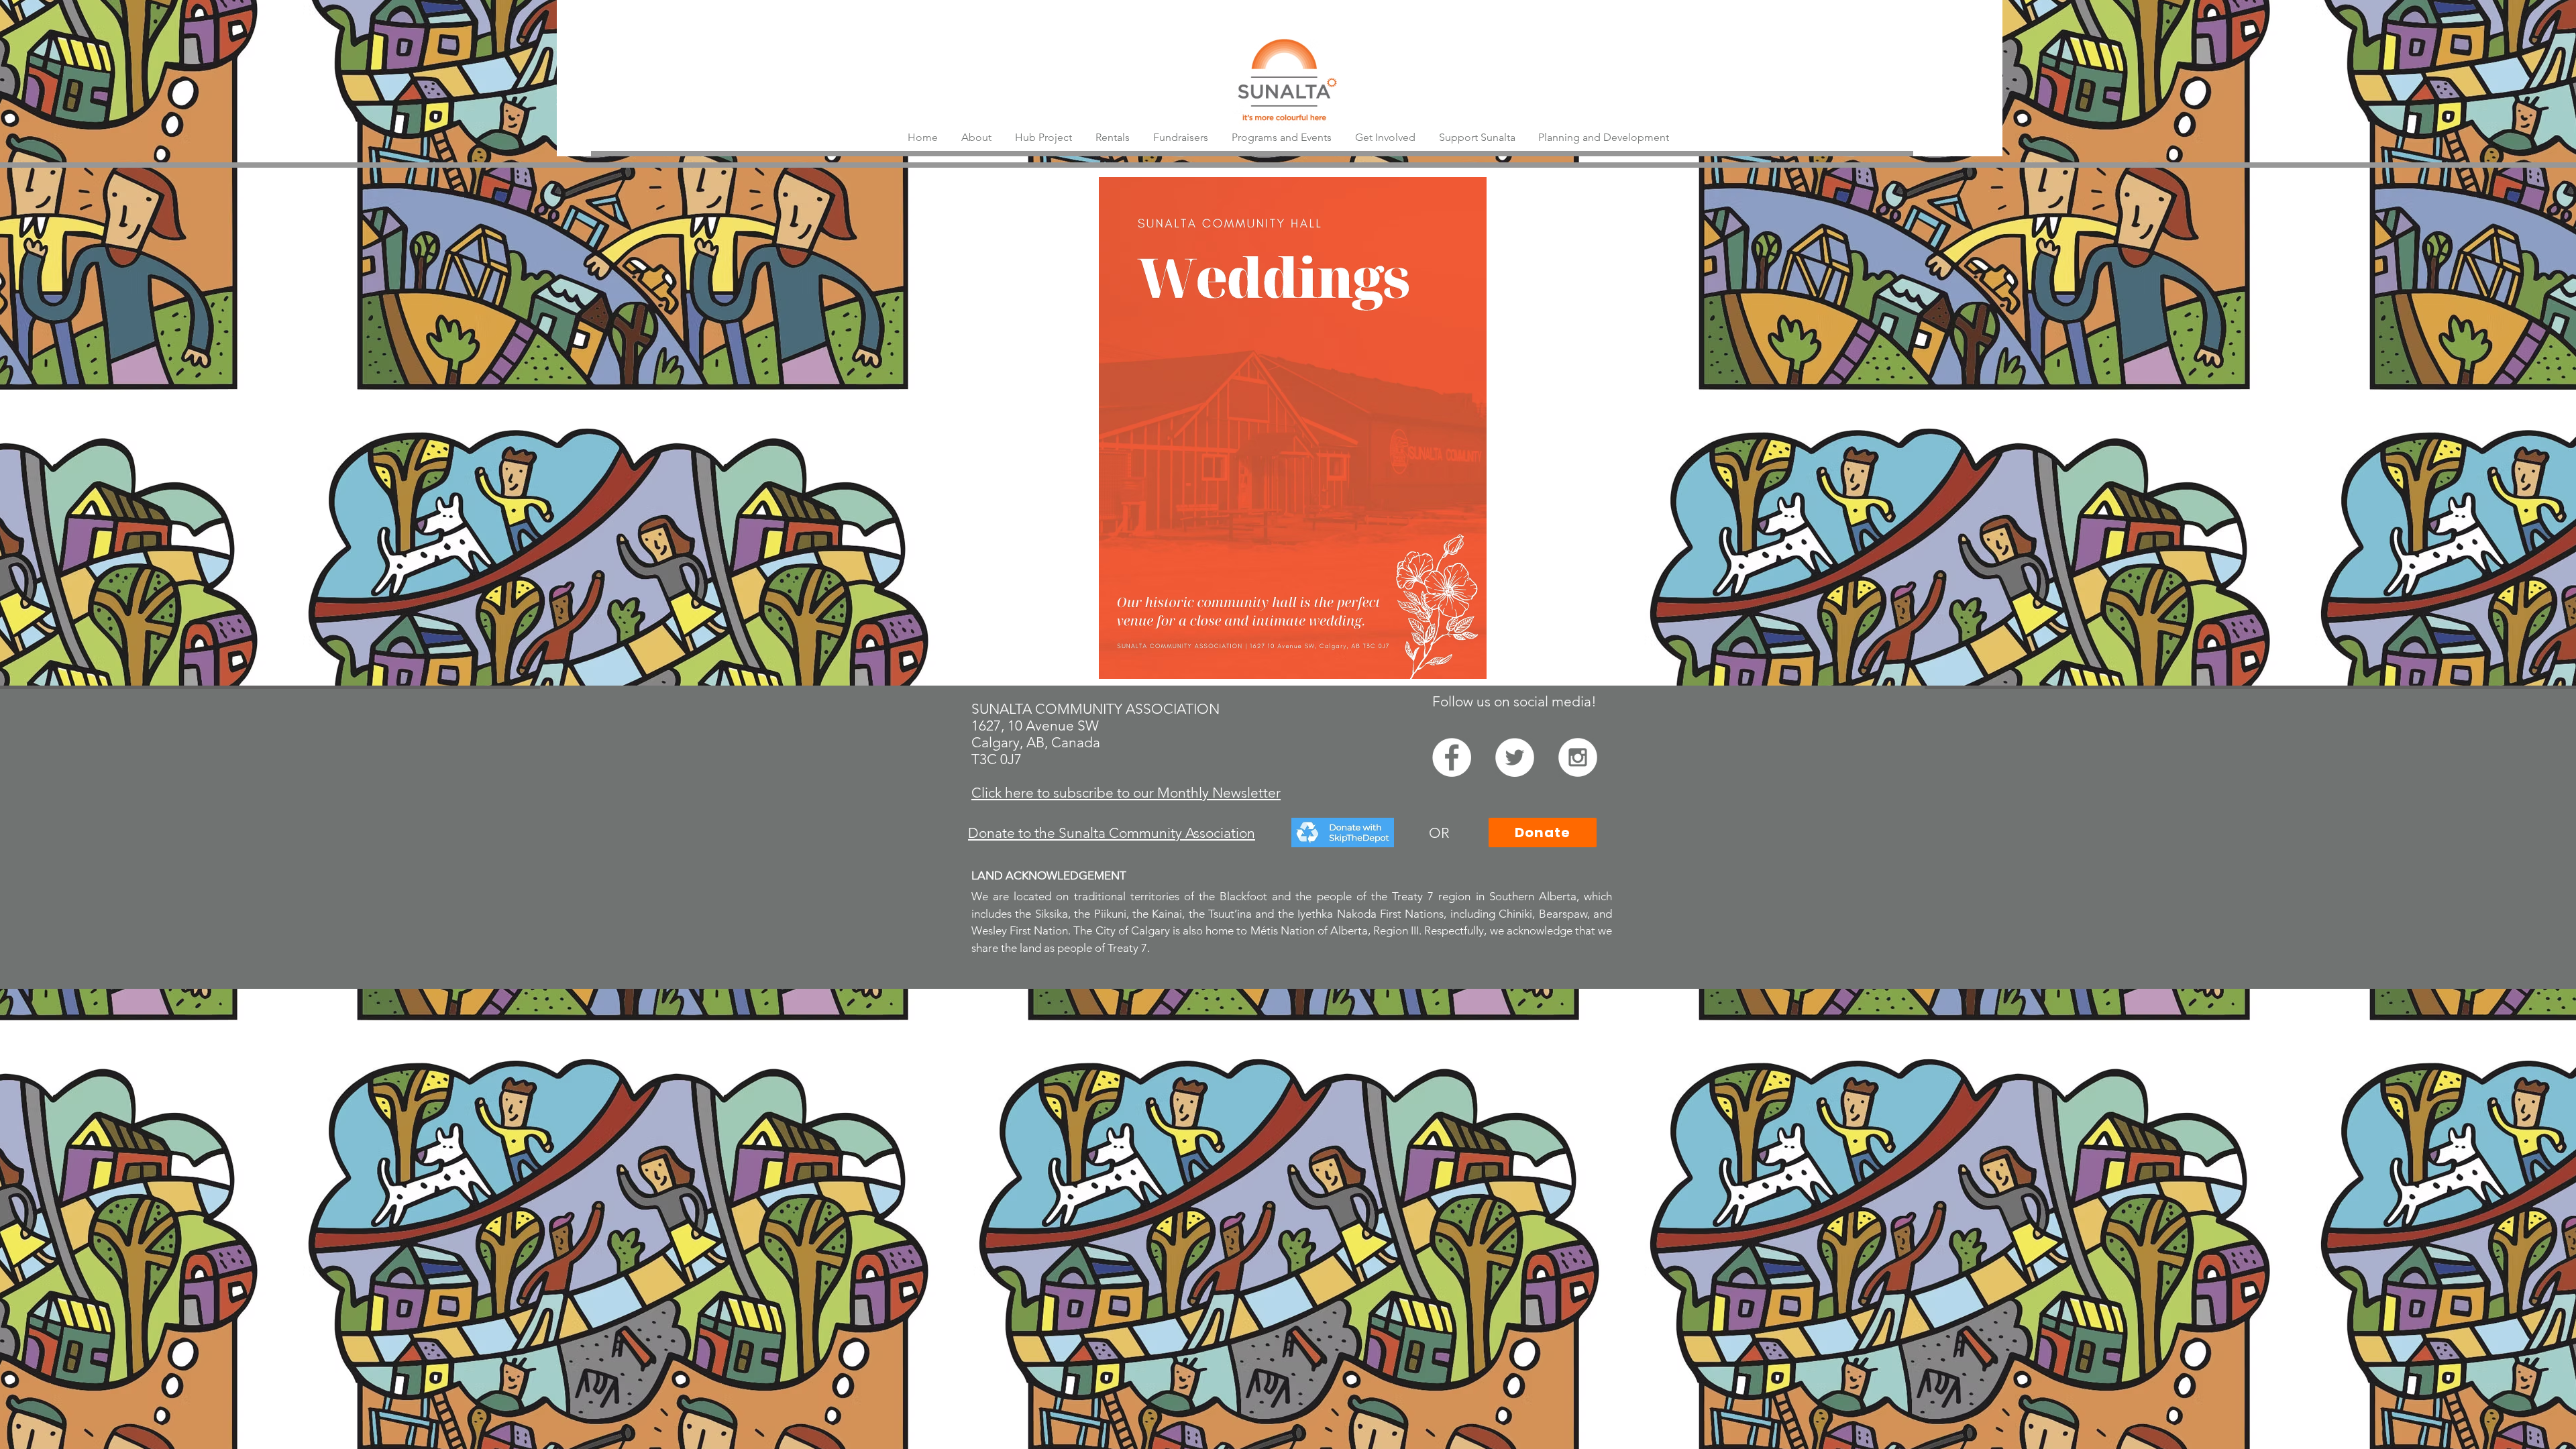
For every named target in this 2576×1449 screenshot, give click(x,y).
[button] (1180, 137)
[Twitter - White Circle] (1515, 757)
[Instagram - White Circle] (1578, 757)
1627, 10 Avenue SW (1035, 726)
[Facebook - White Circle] (1452, 757)
